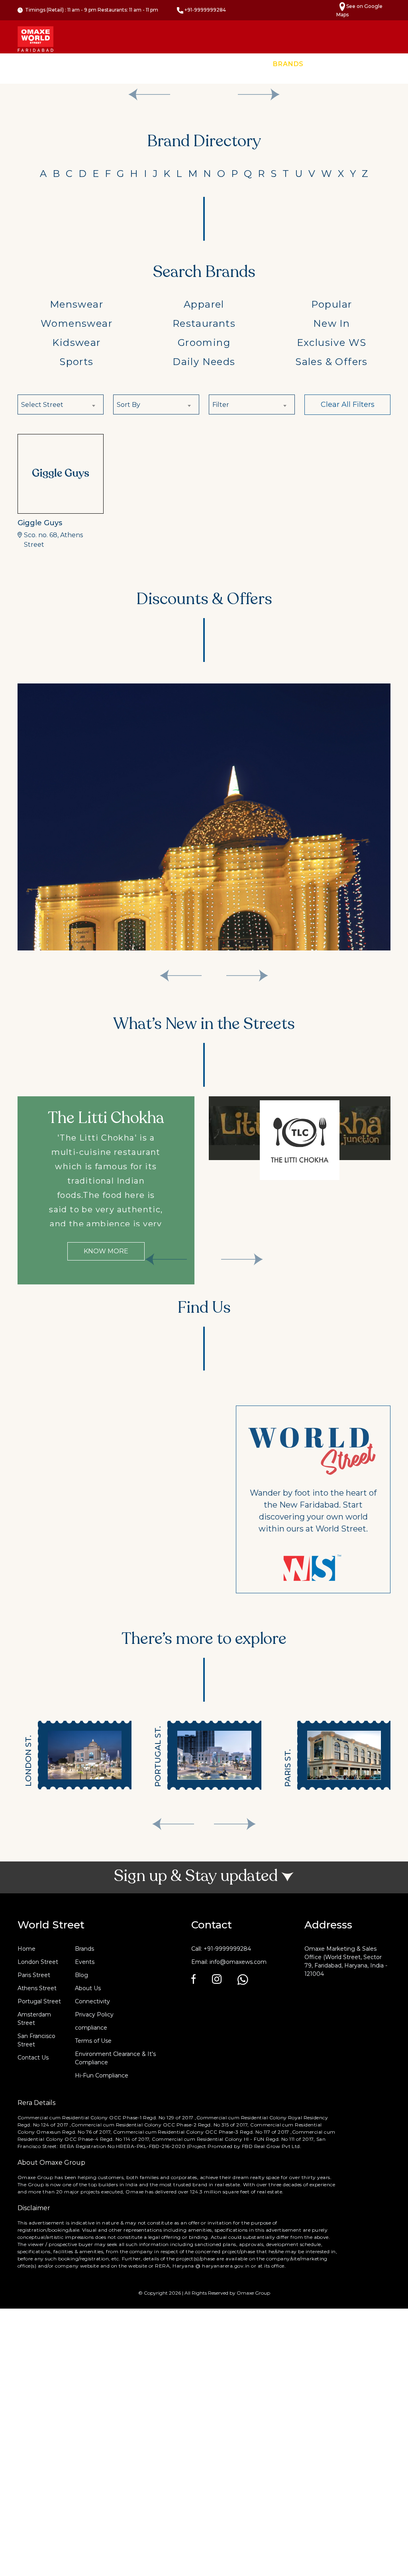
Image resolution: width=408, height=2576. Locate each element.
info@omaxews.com (238, 1962)
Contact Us (379, 64)
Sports (76, 362)
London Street (38, 1962)
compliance (91, 2028)
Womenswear (76, 323)
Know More (106, 1251)
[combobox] (61, 404)
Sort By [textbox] (128, 405)
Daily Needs (204, 362)
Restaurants (204, 323)
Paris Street (34, 1975)
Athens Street (37, 1988)
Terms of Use (93, 2041)
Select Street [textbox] (42, 405)
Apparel (204, 304)
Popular (332, 304)
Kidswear (76, 343)
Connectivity (92, 2001)
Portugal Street (39, 2001)
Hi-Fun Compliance (102, 2075)
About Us (88, 1988)
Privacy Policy (94, 2014)
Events (330, 64)
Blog (81, 1975)
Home (250, 64)
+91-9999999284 (205, 10)
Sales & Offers (331, 362)
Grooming (204, 343)
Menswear (76, 304)
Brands (288, 64)
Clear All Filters (348, 404)
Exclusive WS (332, 343)
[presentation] (173, 1824)
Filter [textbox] (221, 405)
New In (331, 323)
